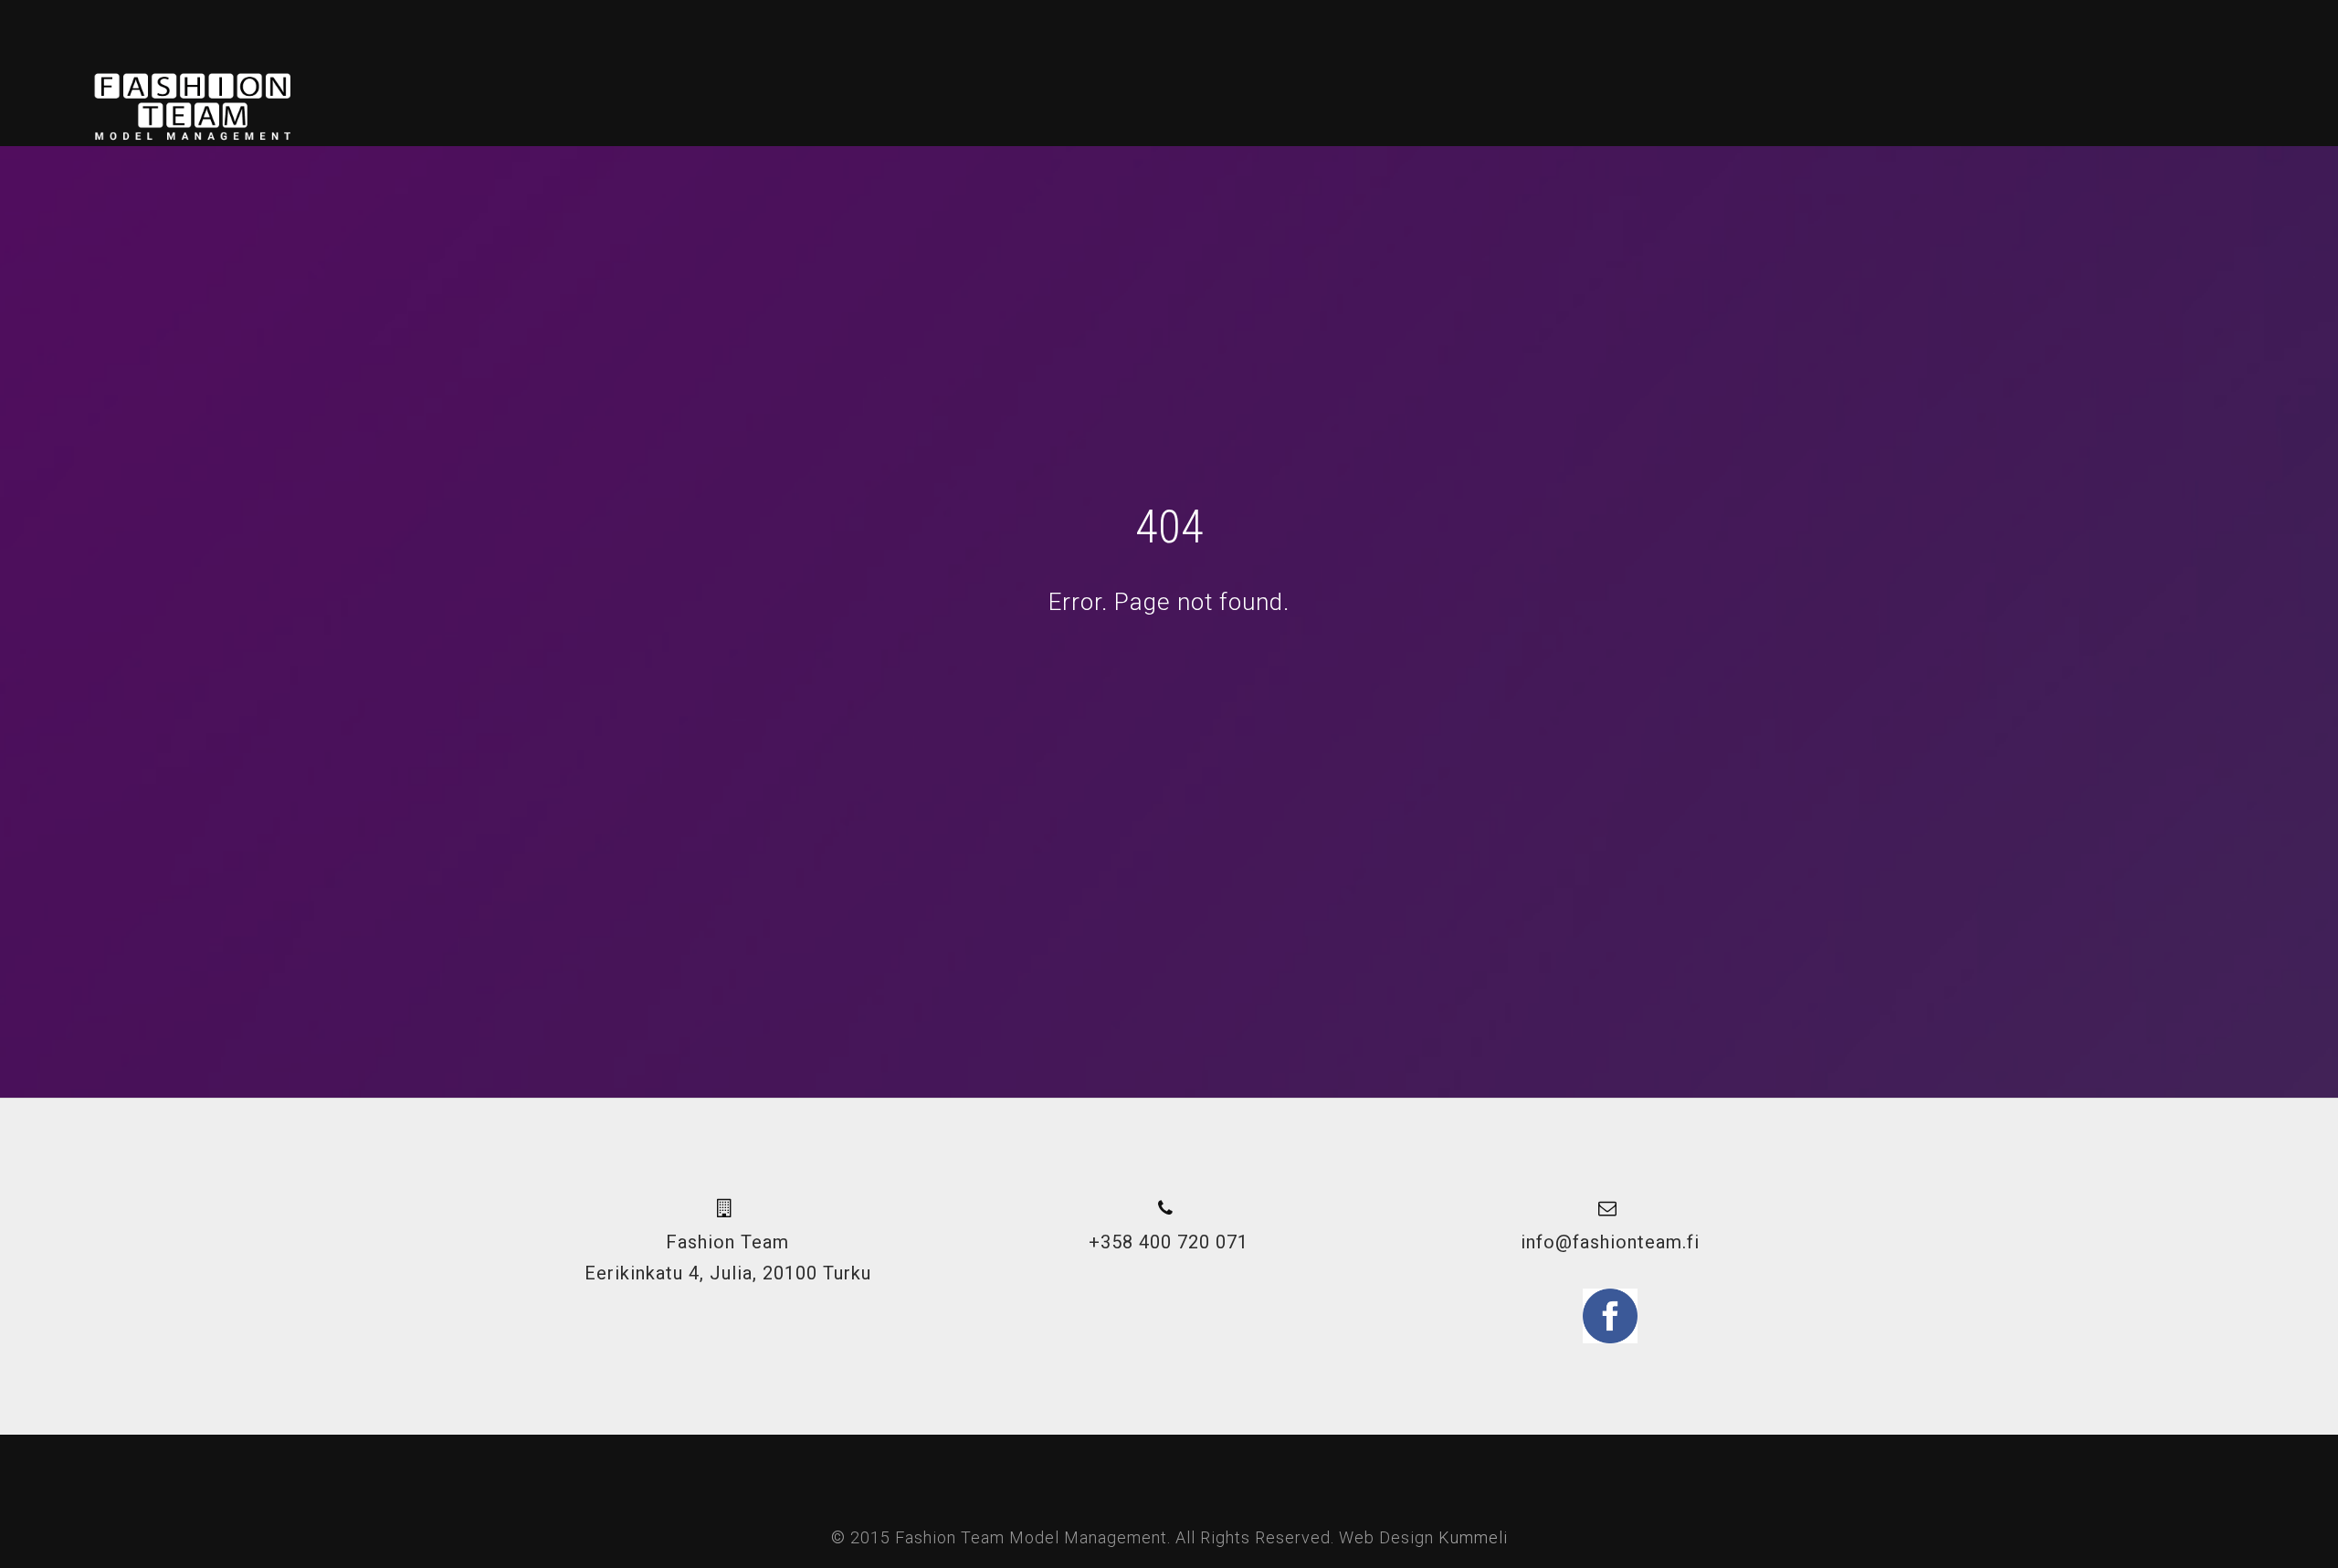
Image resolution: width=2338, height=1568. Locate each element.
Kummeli (1473, 1537)
